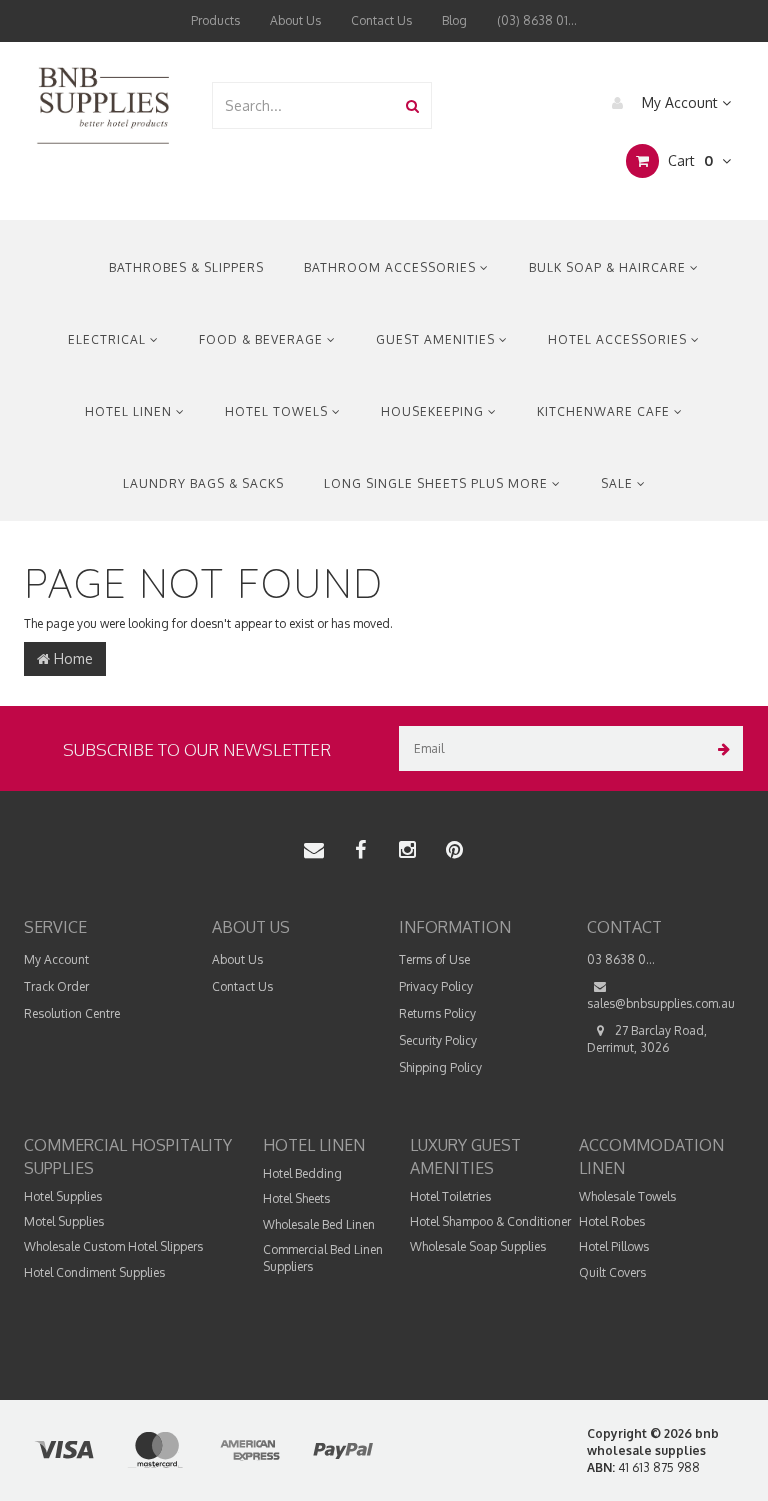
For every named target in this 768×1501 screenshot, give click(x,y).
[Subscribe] (720, 748)
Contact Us (381, 20)
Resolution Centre (72, 1013)
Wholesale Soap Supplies (478, 1246)
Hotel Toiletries (450, 1196)
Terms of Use (434, 959)
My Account (680, 102)
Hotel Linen (130, 411)
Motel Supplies (64, 1221)
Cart (688, 160)
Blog (454, 20)
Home (71, 658)
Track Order (56, 986)
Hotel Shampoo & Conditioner (490, 1221)
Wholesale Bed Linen (319, 1224)
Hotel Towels (278, 411)
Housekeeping (434, 411)
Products (215, 20)
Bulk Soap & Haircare (609, 267)
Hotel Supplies (63, 1196)
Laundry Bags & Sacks (203, 483)
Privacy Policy (436, 986)
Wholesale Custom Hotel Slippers (113, 1246)
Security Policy (438, 1040)
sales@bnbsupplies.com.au (661, 1003)
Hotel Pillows (614, 1246)
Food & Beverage (263, 339)
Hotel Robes (612, 1221)
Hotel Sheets (296, 1198)
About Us (295, 20)
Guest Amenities (437, 339)
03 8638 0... (621, 959)
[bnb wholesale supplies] (102, 103)
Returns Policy (437, 1013)
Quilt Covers (612, 1272)
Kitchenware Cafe (605, 411)
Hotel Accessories (619, 339)
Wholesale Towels (627, 1196)
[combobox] (304, 105)
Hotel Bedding (302, 1173)
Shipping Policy (440, 1067)
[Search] (412, 105)
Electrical (109, 339)
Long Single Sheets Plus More (438, 483)
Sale (619, 483)
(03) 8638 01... (537, 20)
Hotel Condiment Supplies (94, 1272)
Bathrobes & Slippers (186, 267)
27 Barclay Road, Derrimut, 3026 (647, 1039)
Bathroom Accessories (392, 267)
